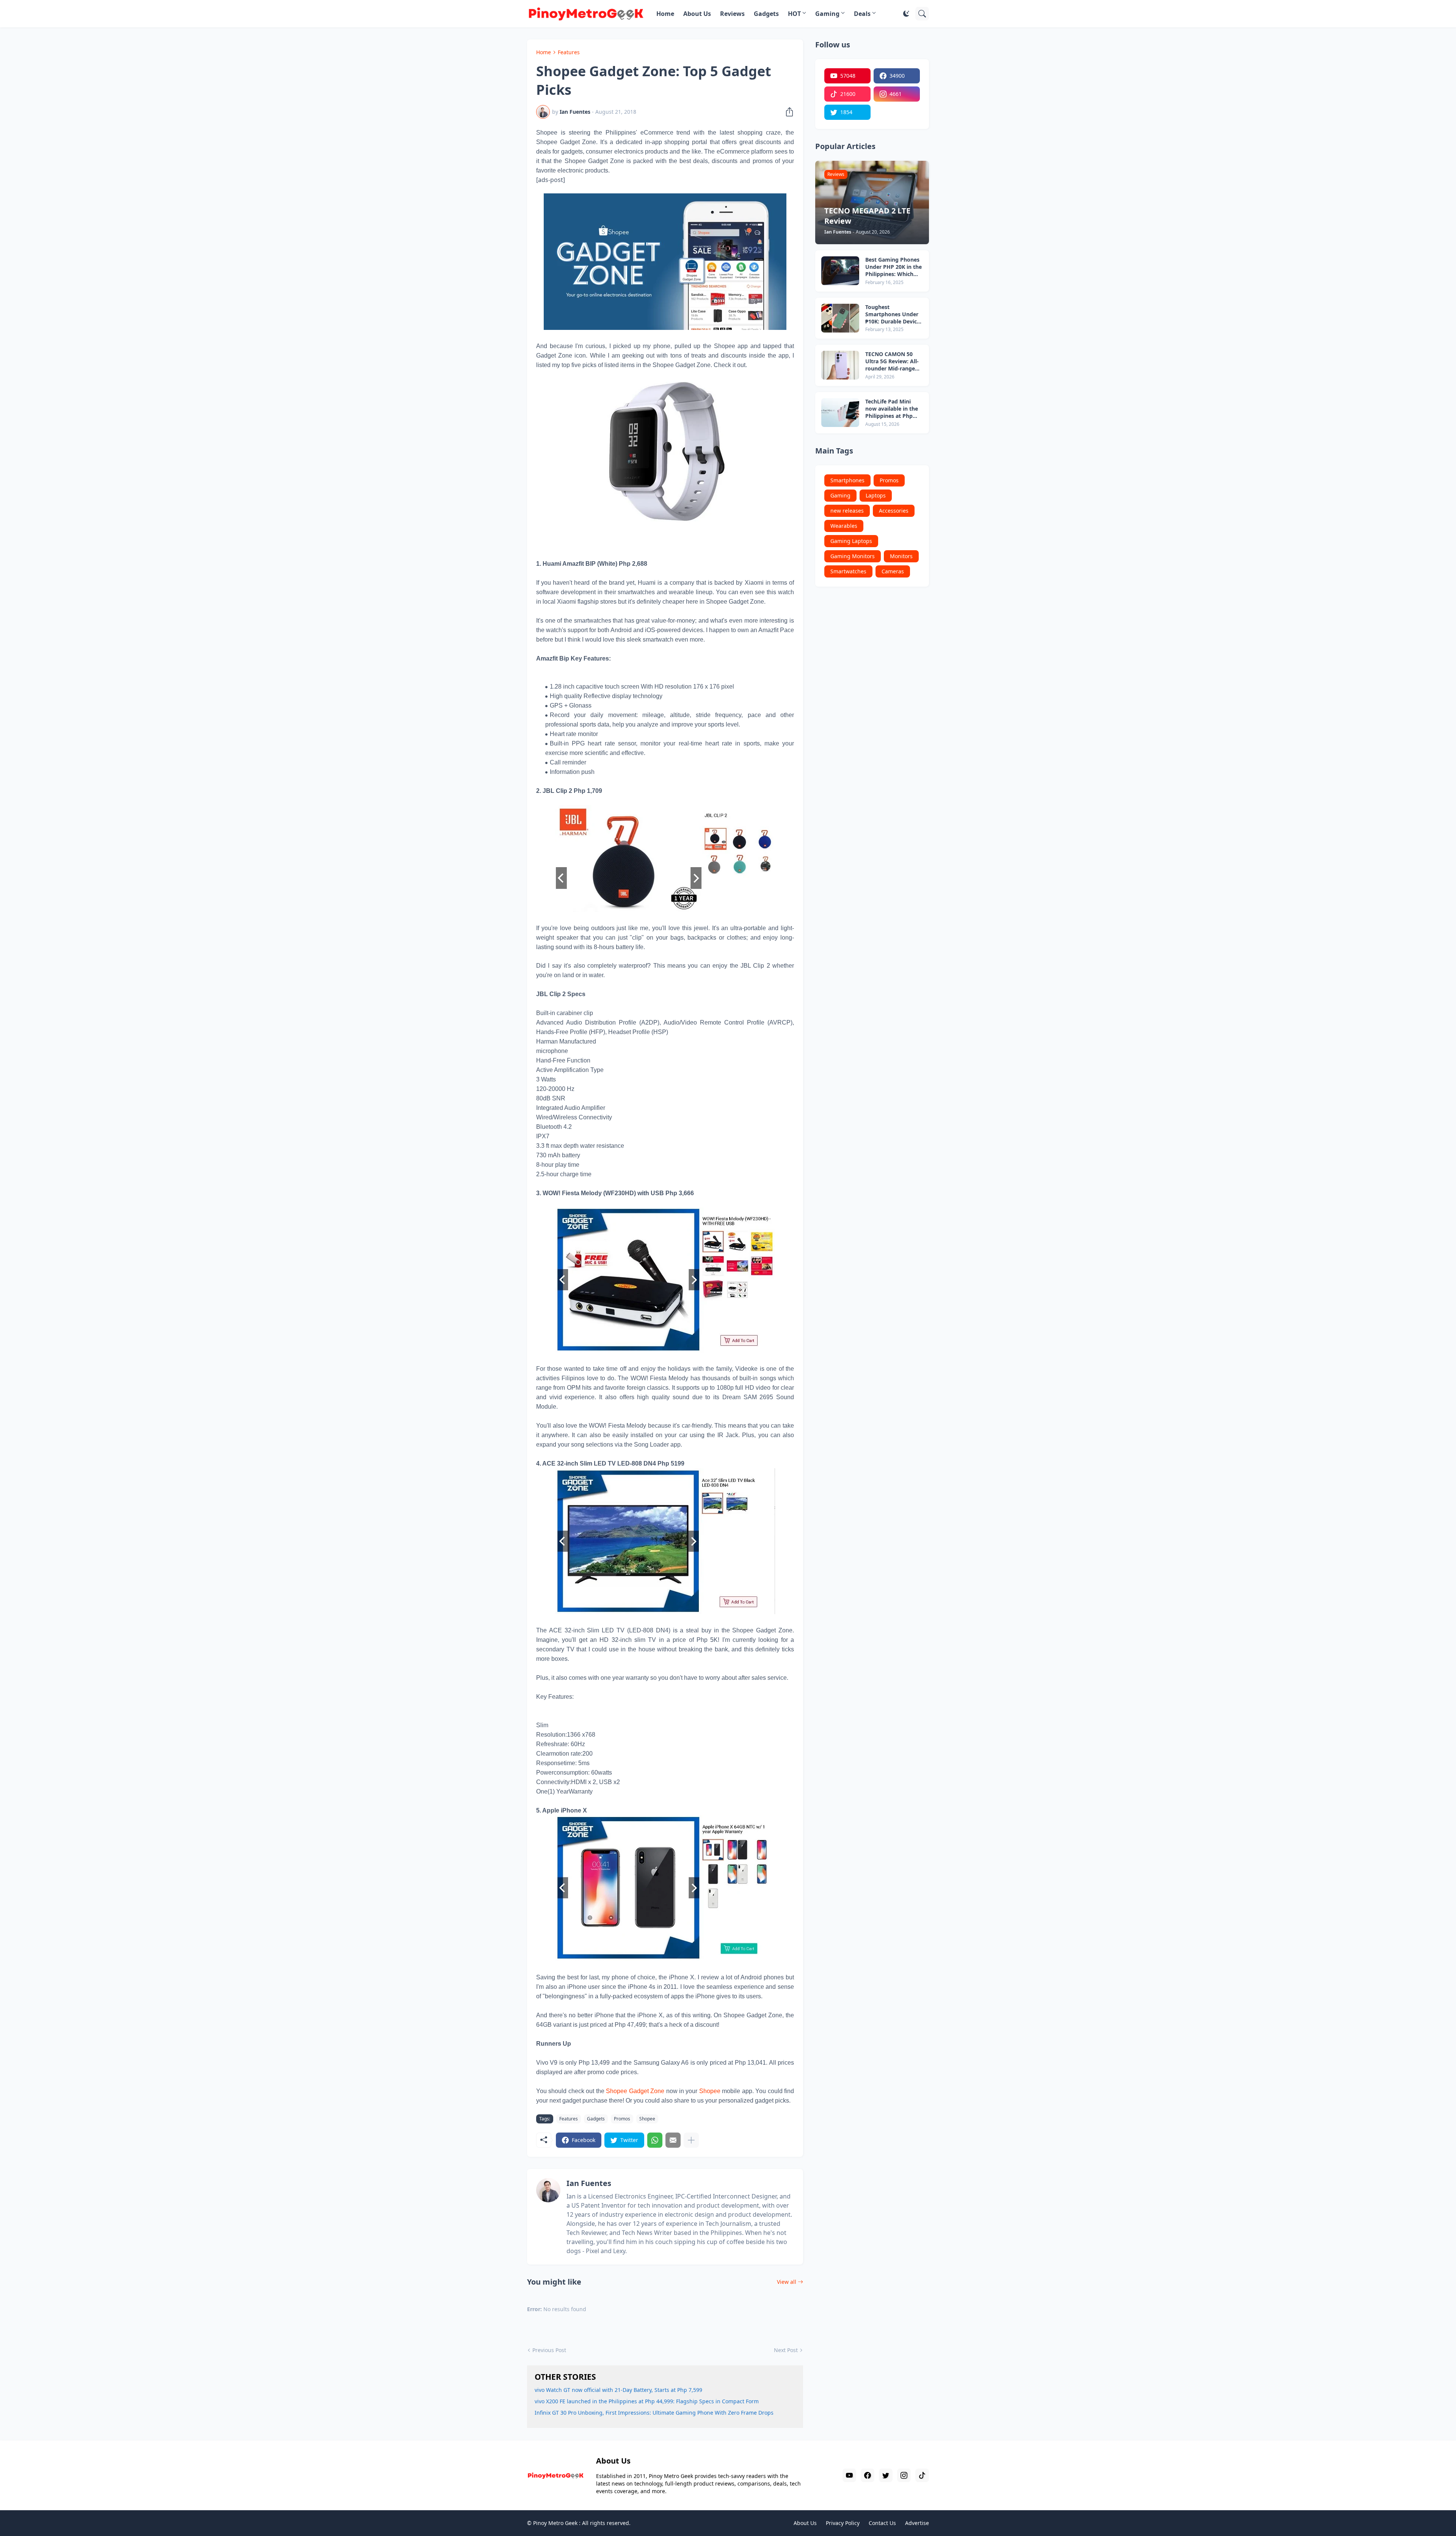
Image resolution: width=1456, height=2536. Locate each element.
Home (665, 14)
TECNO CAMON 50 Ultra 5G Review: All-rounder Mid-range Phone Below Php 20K (894, 362)
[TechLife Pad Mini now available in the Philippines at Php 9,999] (840, 413)
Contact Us (882, 2523)
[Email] (673, 2140)
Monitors (901, 556)
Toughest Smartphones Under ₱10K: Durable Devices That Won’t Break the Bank (894, 315)
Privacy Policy (843, 2523)
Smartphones (847, 480)
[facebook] (868, 2475)
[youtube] (849, 2475)
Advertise (917, 2523)
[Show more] (691, 2140)
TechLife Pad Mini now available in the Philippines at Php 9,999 (892, 409)
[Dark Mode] (906, 14)
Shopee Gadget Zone (635, 2091)
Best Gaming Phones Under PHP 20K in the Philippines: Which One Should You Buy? (894, 267)
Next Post (786, 2350)
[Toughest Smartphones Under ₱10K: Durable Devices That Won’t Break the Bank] (840, 318)
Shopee (710, 2091)
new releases (847, 511)
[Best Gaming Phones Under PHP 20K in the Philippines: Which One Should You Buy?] (840, 271)
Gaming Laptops (851, 541)
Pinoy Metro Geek (555, 2523)
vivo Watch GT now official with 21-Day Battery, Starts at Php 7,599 (618, 2390)
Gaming (827, 14)
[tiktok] (922, 2475)
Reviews (732, 14)
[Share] (787, 112)
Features (569, 52)
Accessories (894, 511)
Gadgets (766, 14)
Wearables (844, 526)
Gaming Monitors (853, 556)
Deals (862, 14)
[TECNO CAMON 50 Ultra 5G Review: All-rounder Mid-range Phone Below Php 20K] (840, 365)
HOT (794, 14)
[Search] (922, 14)
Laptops (876, 495)
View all (787, 2282)
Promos (622, 2119)
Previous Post (549, 2350)
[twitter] (886, 2475)
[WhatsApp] (655, 2140)
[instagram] (904, 2475)
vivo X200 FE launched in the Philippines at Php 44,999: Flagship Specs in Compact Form (647, 2401)
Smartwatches (848, 571)
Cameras (893, 571)
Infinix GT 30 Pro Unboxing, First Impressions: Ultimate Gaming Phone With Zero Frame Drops (654, 2413)
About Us (697, 14)
